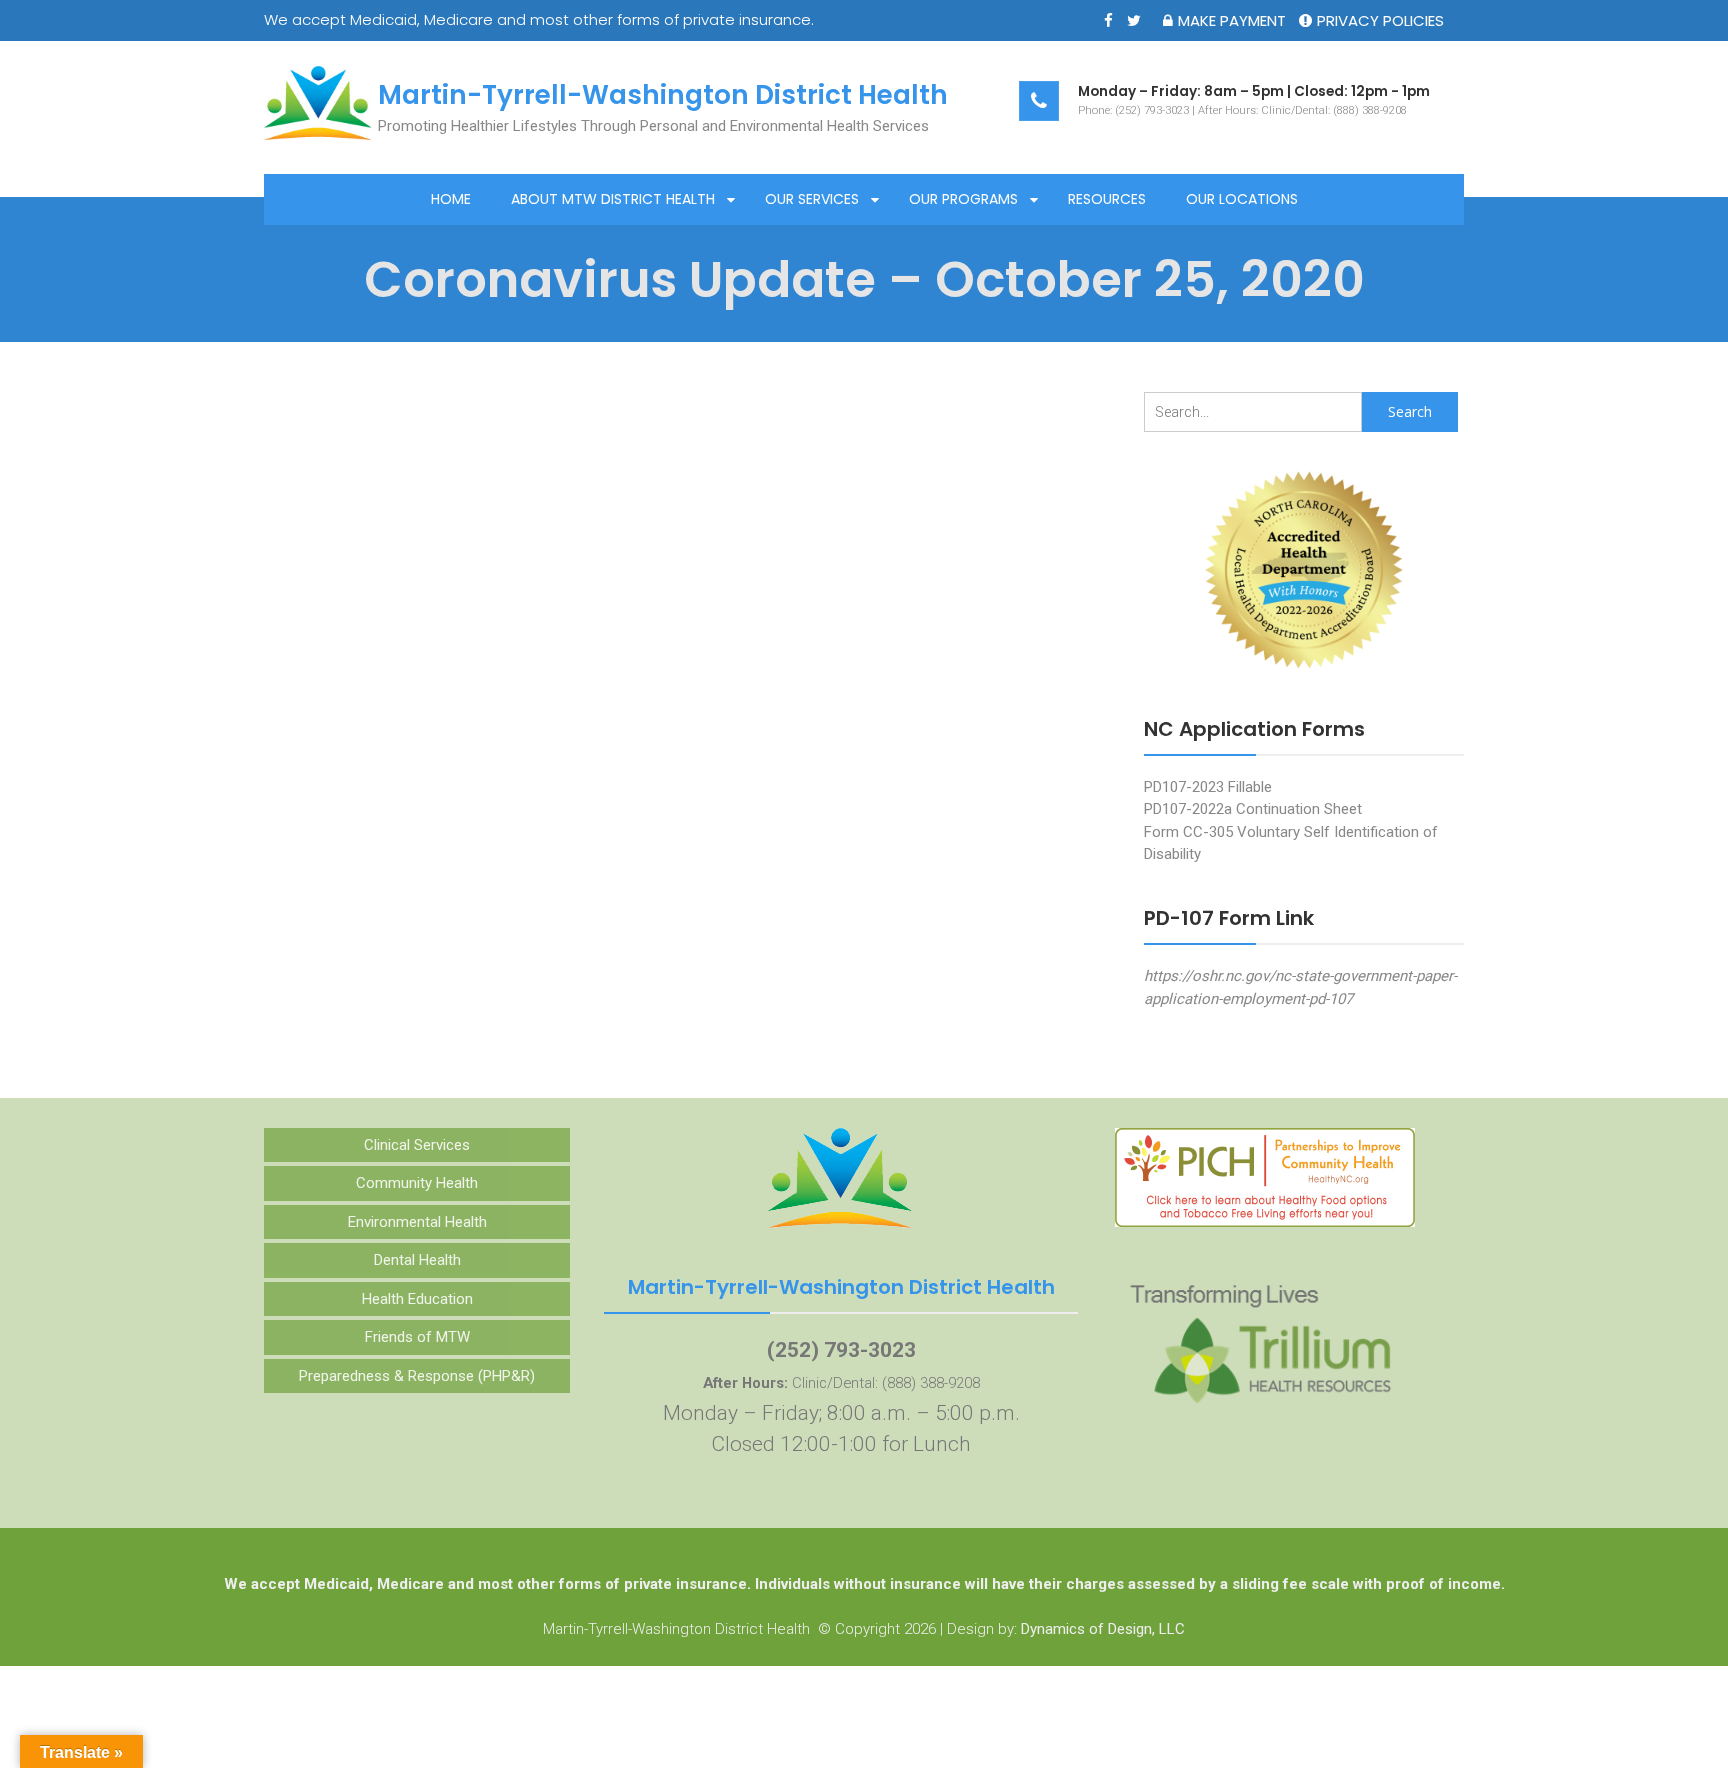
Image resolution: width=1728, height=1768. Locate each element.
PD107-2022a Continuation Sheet (1253, 809)
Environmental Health (417, 1222)
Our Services (812, 199)
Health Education (417, 1299)
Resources (1107, 199)
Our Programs (963, 199)
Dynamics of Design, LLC (1103, 1629)
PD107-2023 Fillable (1208, 787)
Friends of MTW (417, 1337)
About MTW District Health (613, 199)
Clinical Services (417, 1145)
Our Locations (1242, 199)
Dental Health (417, 1260)
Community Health (417, 1183)
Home (451, 199)
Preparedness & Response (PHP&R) (417, 1376)
